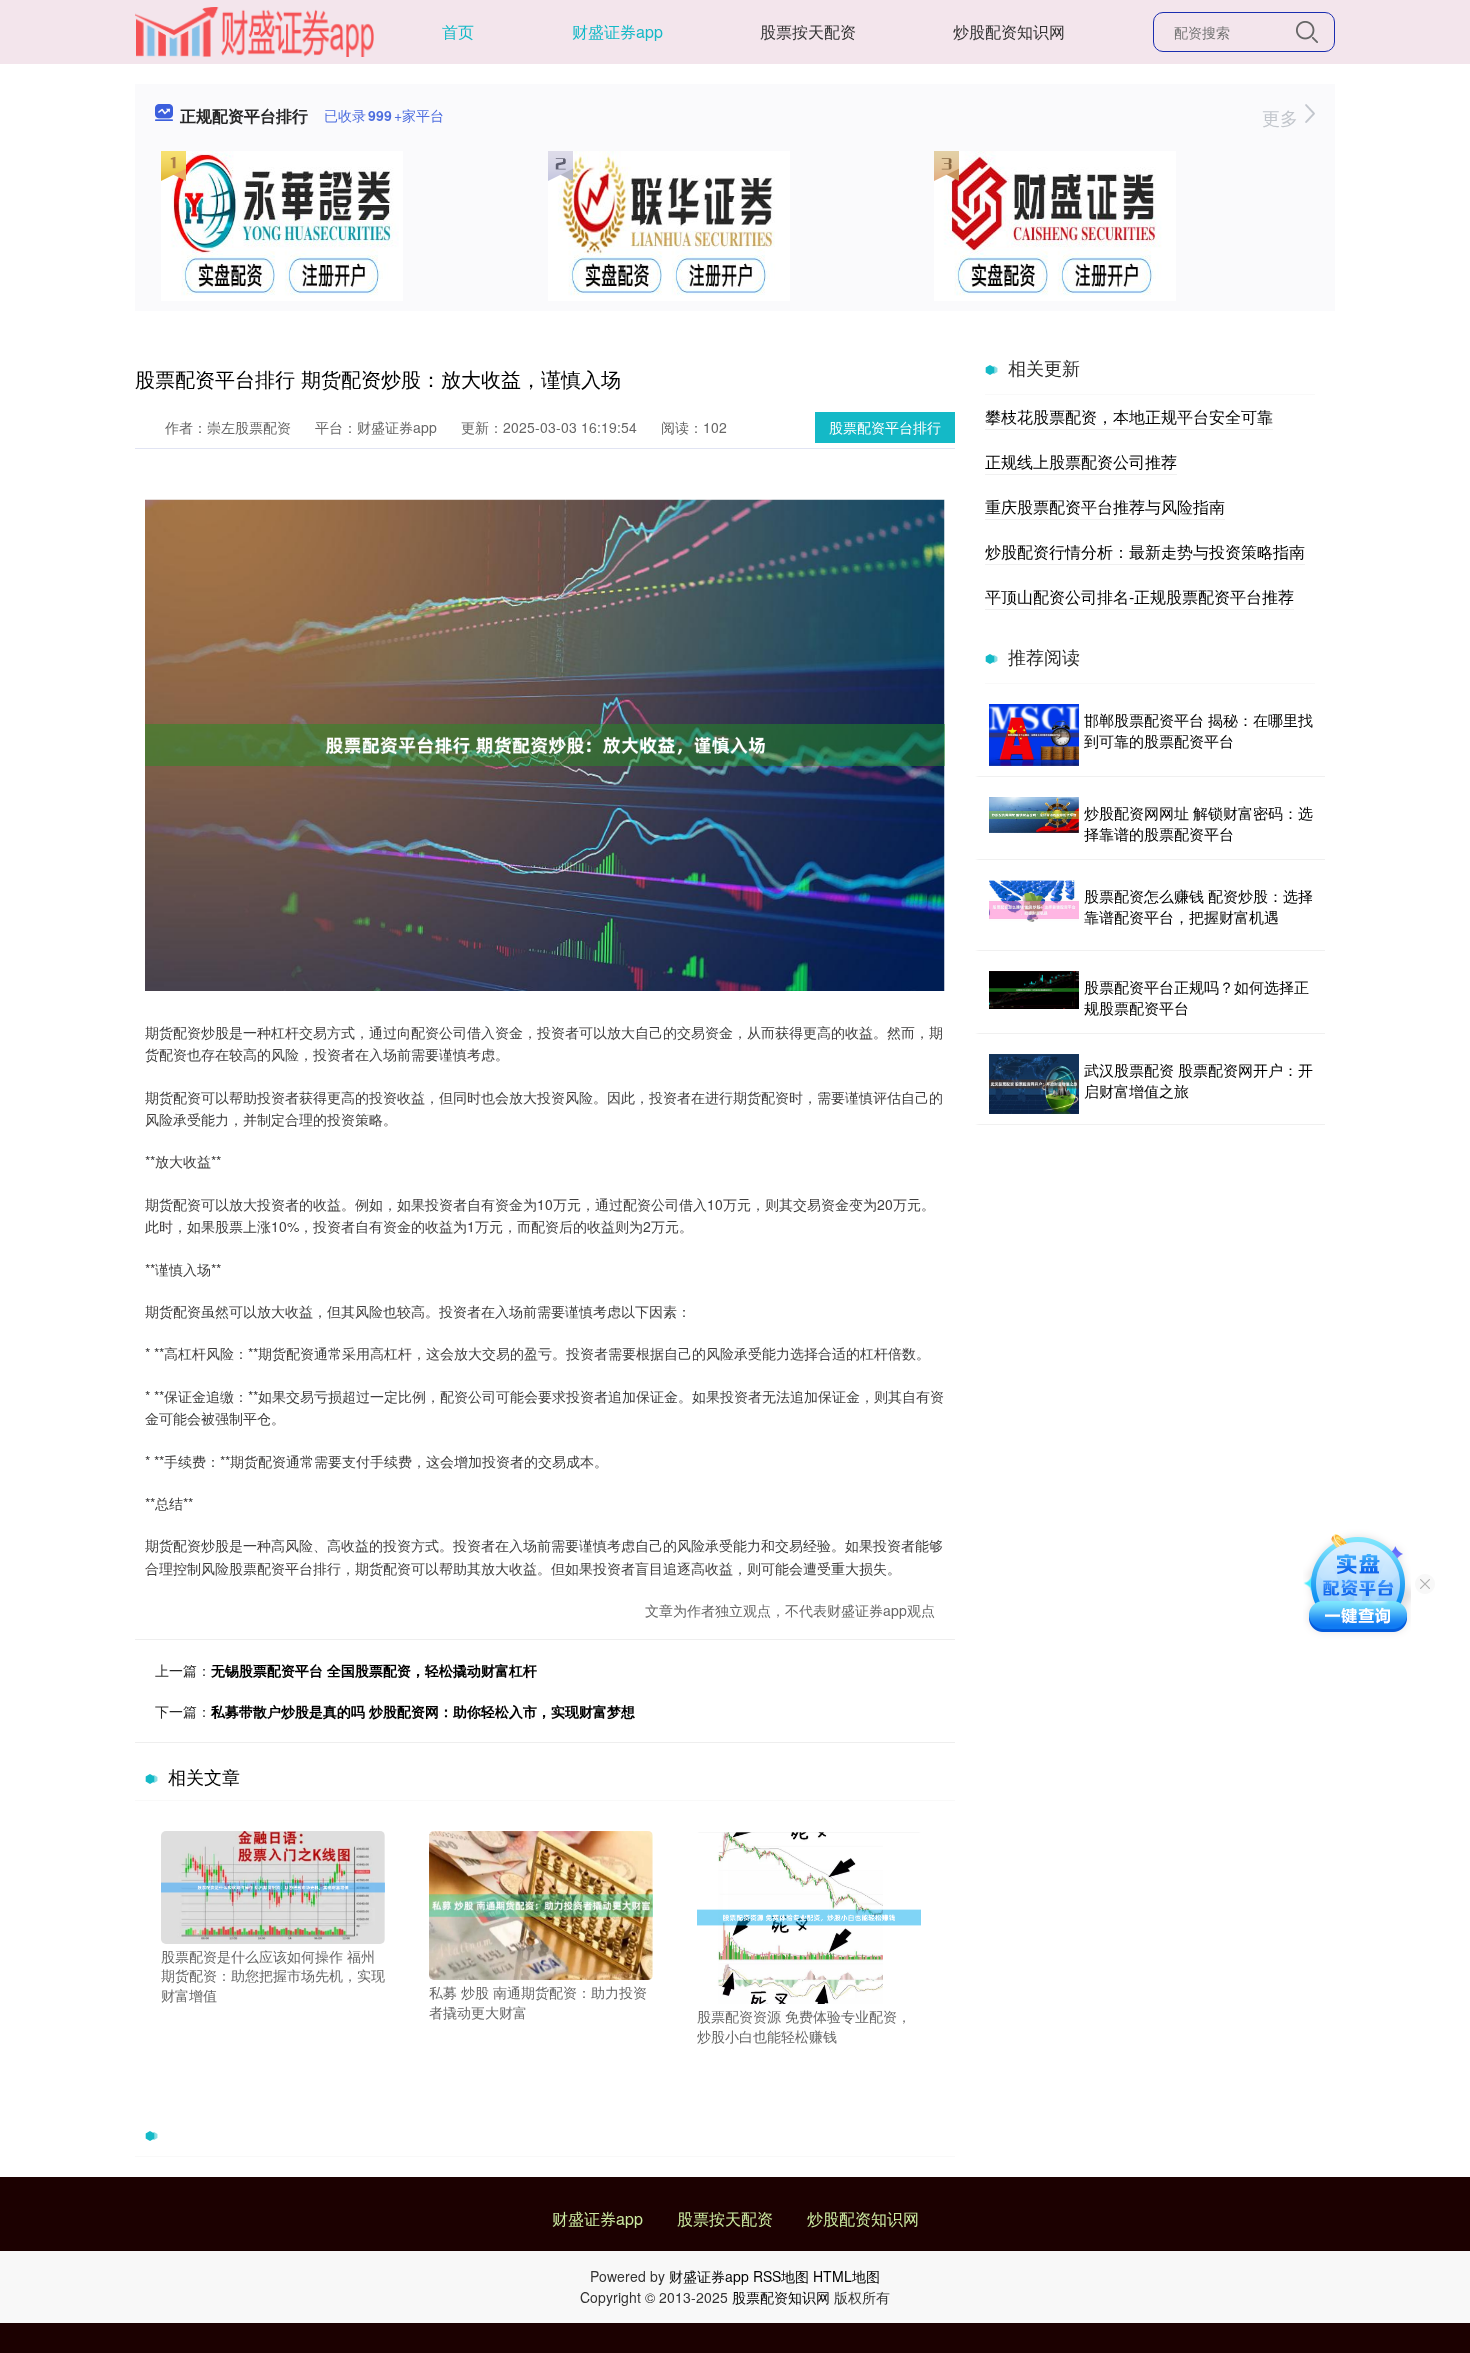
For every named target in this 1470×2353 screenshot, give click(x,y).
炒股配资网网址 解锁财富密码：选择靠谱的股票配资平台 (1198, 823)
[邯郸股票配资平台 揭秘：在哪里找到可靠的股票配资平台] (1034, 735)
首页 (458, 31)
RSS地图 (781, 2276)
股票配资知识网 (781, 2297)
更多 (1282, 117)
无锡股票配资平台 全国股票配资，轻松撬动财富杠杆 (374, 1670)
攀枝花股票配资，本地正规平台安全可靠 (1129, 416)
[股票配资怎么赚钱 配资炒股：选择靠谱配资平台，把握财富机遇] (1034, 910)
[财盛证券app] (254, 30)
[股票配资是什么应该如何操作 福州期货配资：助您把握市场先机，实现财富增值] (273, 1885)
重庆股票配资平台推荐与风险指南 (1105, 506)
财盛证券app (617, 31)
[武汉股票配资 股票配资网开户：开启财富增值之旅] (1034, 1084)
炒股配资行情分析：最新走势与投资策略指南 (1145, 551)
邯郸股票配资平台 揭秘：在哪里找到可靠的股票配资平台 (1198, 730)
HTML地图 (846, 2276)
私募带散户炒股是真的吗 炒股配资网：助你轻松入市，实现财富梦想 (423, 1711)
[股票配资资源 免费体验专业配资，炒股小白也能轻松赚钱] (809, 1915)
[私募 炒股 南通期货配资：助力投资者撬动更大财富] (541, 1903)
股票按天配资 (808, 31)
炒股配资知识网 (1009, 31)
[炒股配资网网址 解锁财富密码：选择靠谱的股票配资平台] (1034, 823)
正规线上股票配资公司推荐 (1081, 461)
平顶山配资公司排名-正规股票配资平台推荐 (1139, 596)
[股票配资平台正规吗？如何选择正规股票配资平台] (1034, 997)
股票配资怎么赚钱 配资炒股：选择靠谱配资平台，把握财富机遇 (1198, 906)
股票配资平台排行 (885, 427)
